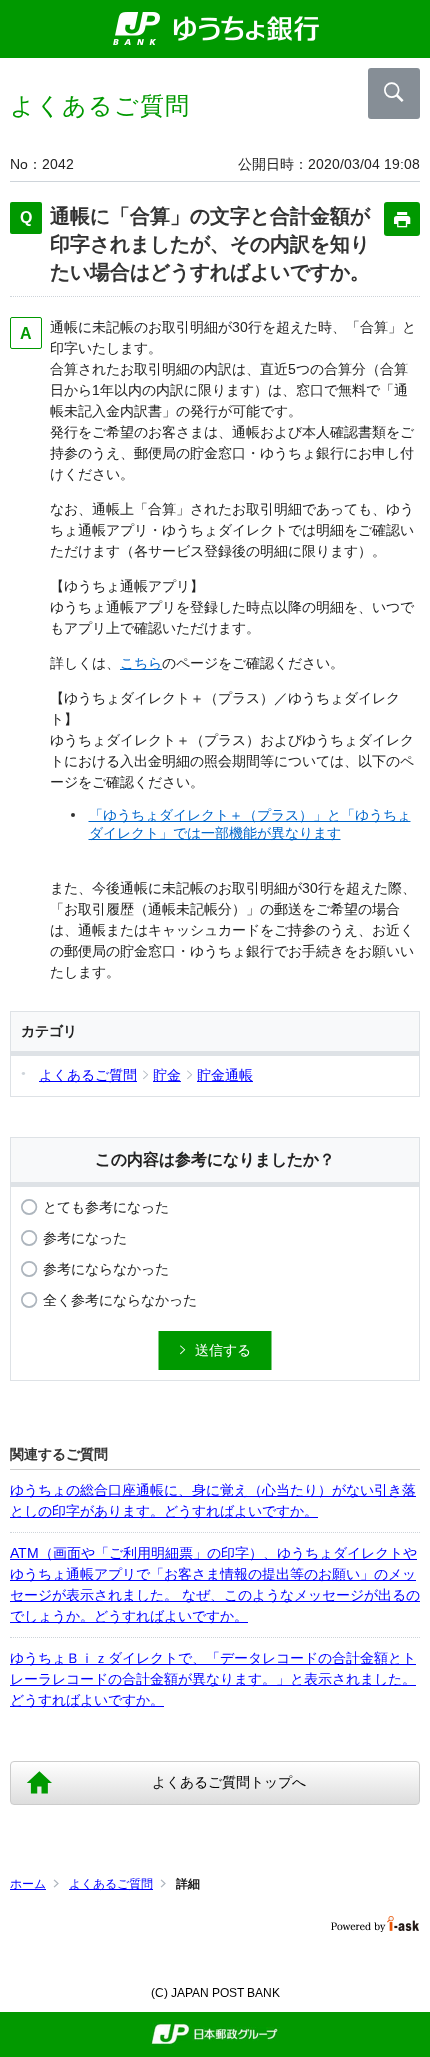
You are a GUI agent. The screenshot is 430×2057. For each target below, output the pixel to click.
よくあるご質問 (111, 1884)
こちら (141, 663)
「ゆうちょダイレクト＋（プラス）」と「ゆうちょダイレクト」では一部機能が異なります (250, 824)
